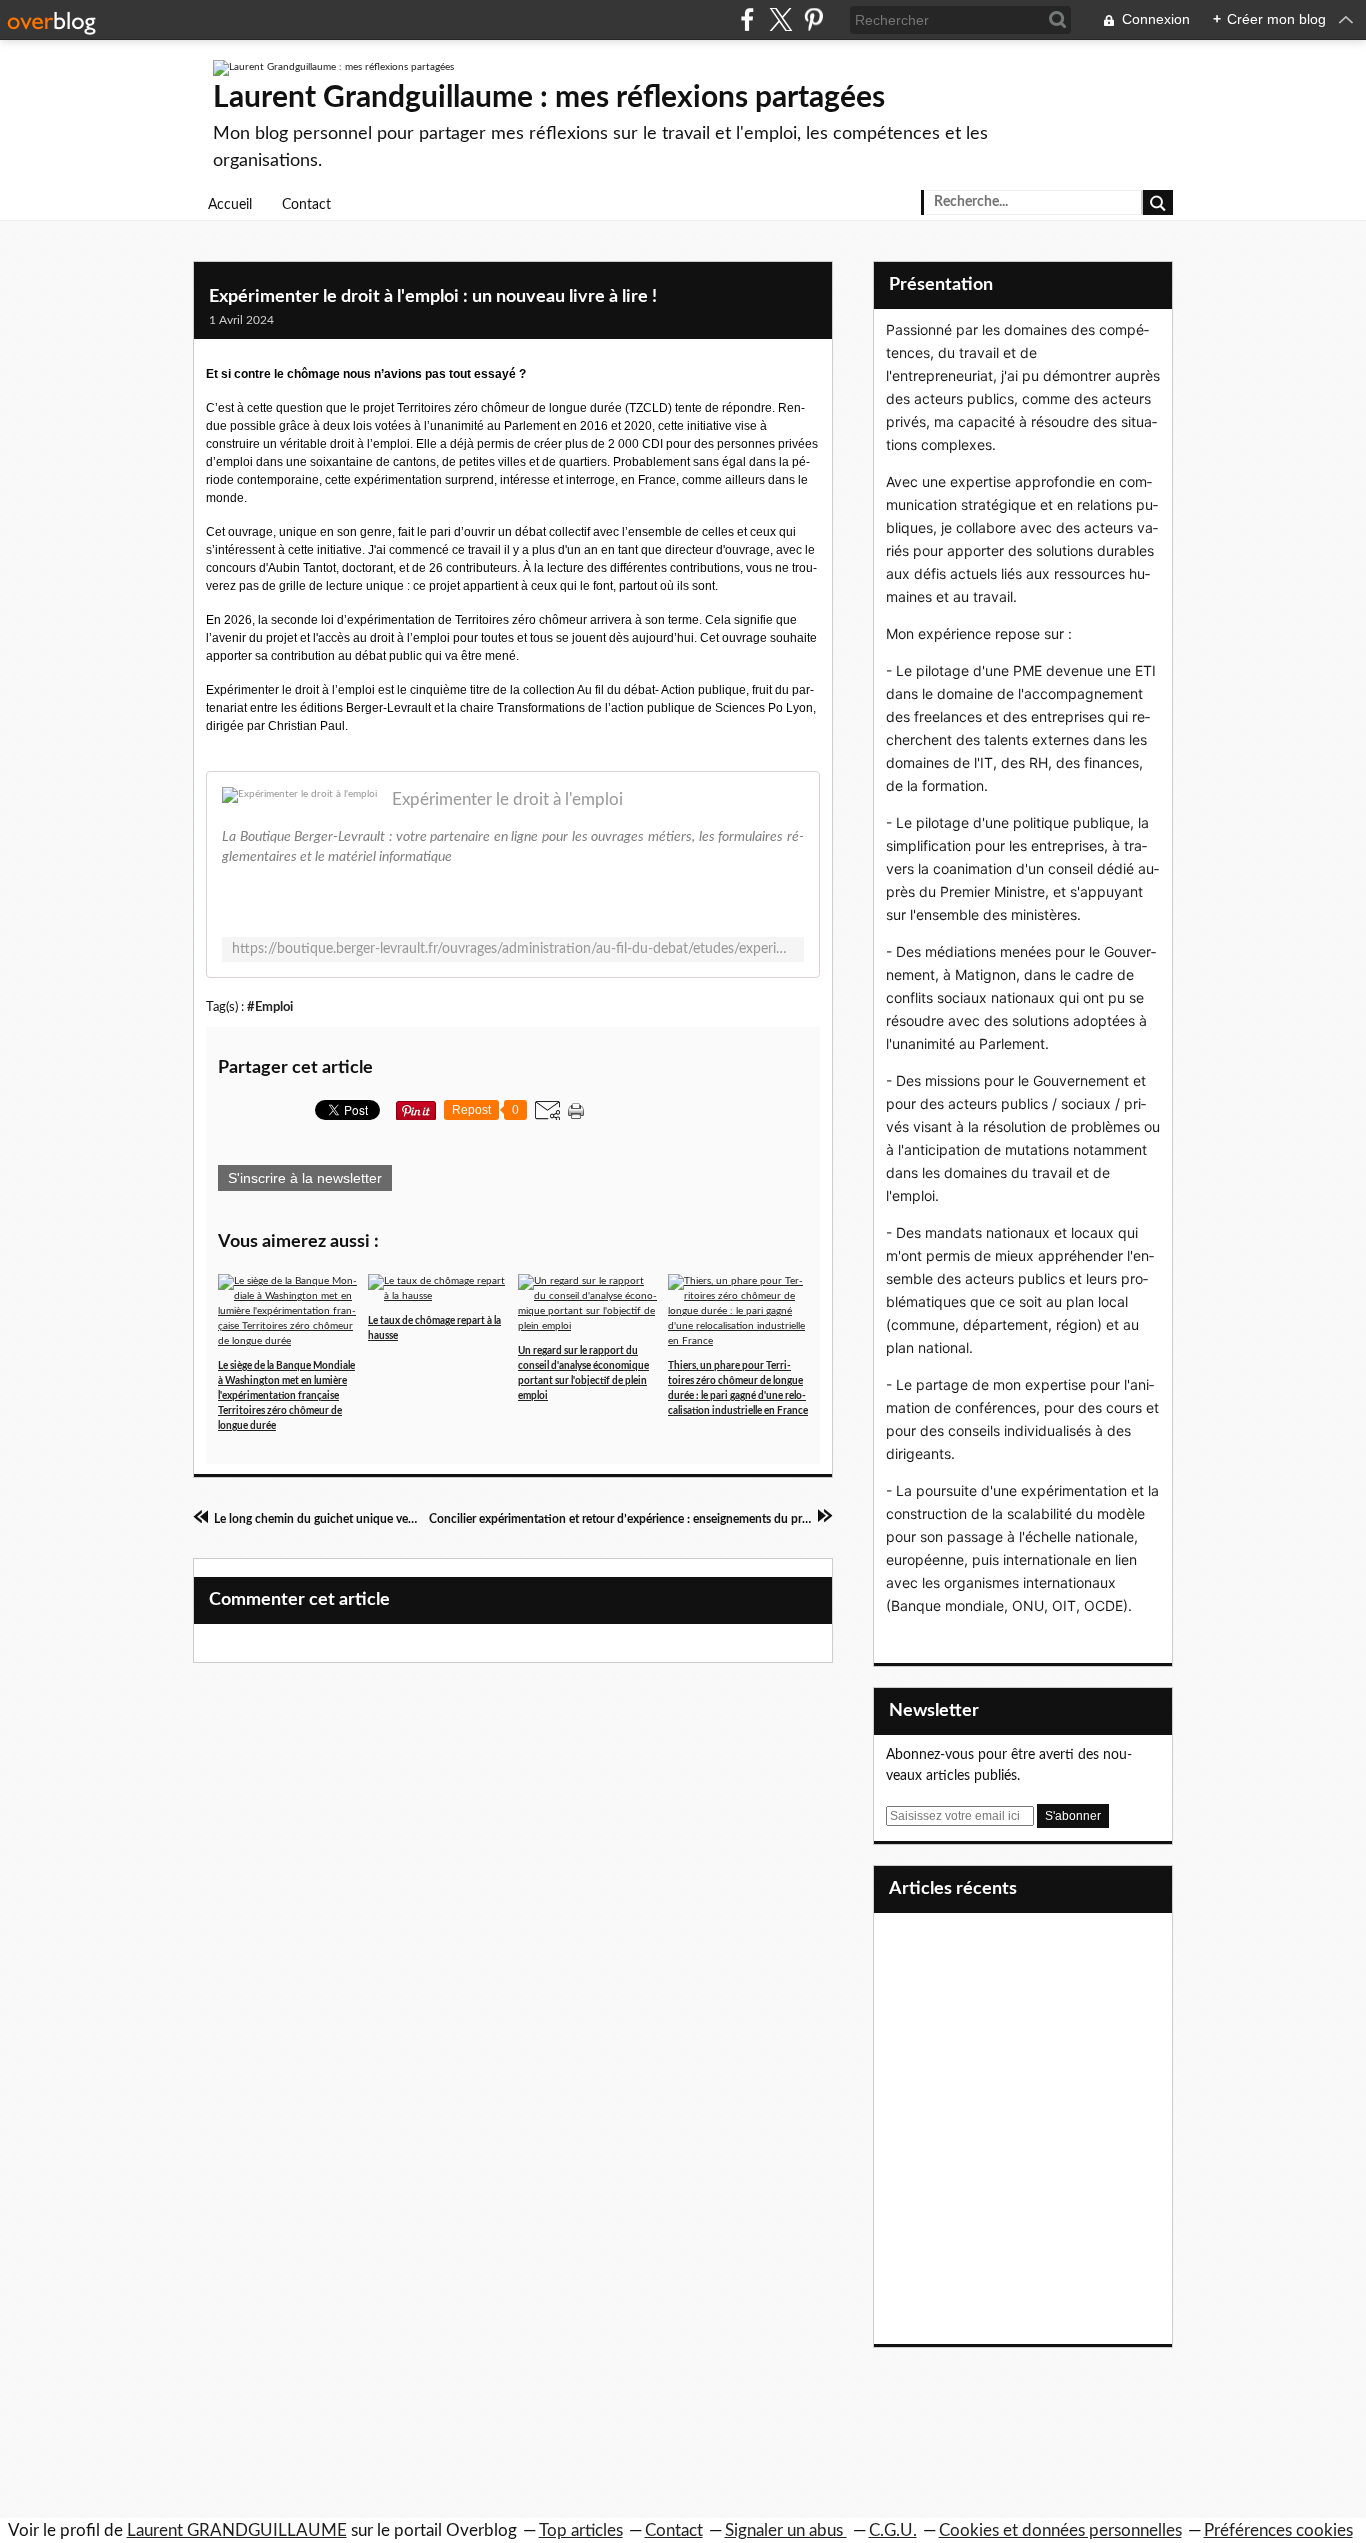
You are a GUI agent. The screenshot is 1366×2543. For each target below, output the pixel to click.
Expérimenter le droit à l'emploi (507, 799)
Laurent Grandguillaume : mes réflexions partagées (549, 98)
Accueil (230, 205)
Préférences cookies (1278, 2530)
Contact (306, 205)
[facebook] (747, 19)
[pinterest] (813, 19)
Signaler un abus (786, 2530)
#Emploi (270, 1007)
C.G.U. (893, 2530)
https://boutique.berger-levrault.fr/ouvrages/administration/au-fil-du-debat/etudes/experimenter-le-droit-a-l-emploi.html (513, 949)
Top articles (581, 2530)
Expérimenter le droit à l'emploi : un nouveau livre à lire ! (433, 297)
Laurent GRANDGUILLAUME (237, 2530)
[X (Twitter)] (780, 19)
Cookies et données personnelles (1060, 2530)
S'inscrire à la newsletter (305, 1178)
